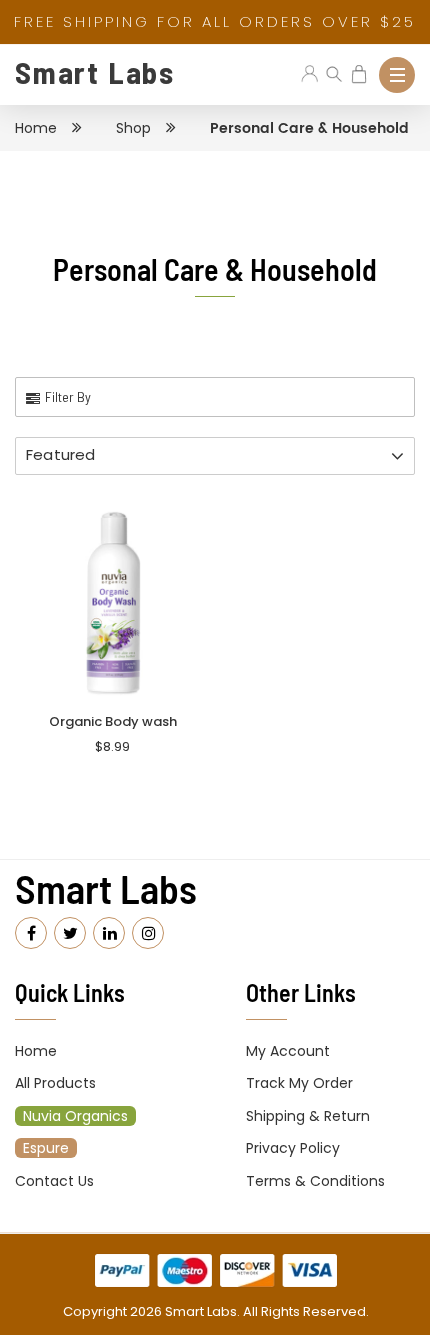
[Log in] (309, 74)
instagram (148, 933)
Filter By (68, 396)
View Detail (112, 633)
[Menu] (397, 75)
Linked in (109, 933)
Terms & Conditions (315, 1181)
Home (36, 128)
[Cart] (359, 74)
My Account (288, 1051)
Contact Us (54, 1181)
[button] (215, 456)
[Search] (334, 74)
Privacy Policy (293, 1148)
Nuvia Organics (75, 1116)
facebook (31, 933)
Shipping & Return (308, 1116)
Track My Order (299, 1083)
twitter (70, 933)
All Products (55, 1083)
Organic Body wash (113, 721)
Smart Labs (95, 72)
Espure (46, 1148)
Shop (133, 128)
